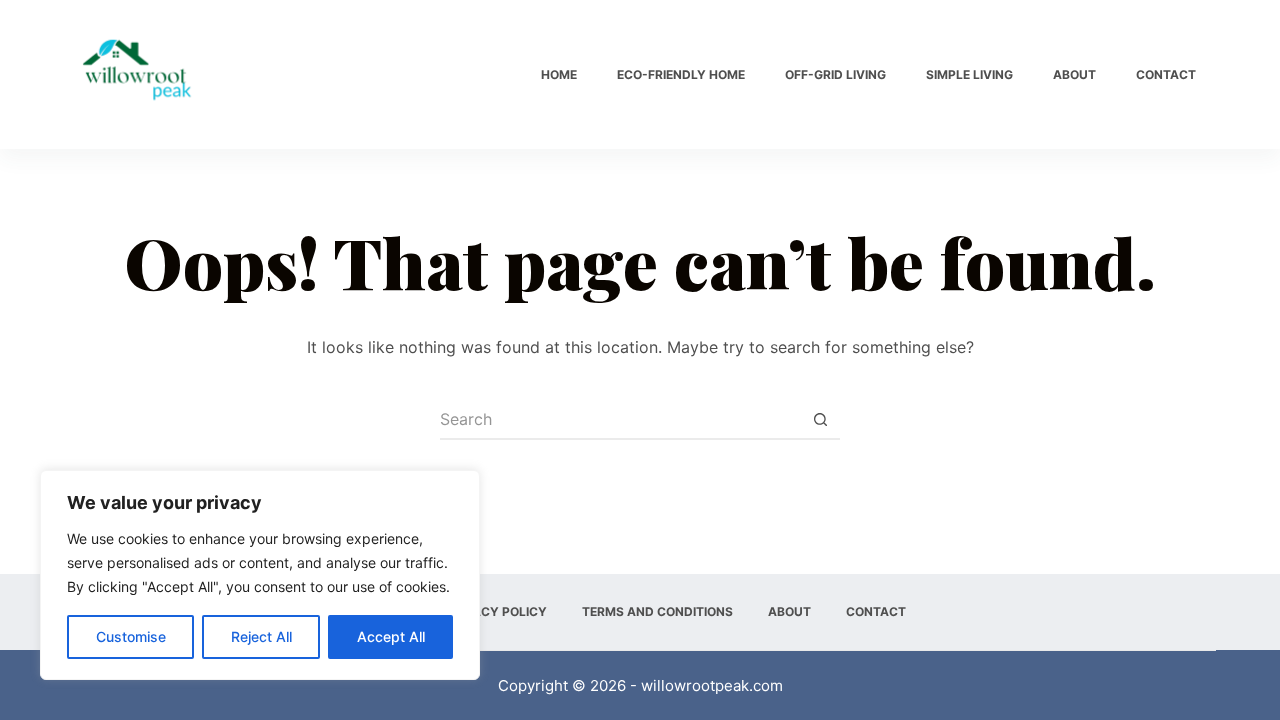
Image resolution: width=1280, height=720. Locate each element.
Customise (131, 636)
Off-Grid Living (835, 74)
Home (559, 74)
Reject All (261, 636)
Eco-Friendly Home (681, 74)
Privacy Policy (496, 611)
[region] (260, 575)
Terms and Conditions (657, 611)
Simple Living (969, 74)
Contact (1166, 74)
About (1074, 74)
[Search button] (820, 420)
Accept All (391, 636)
